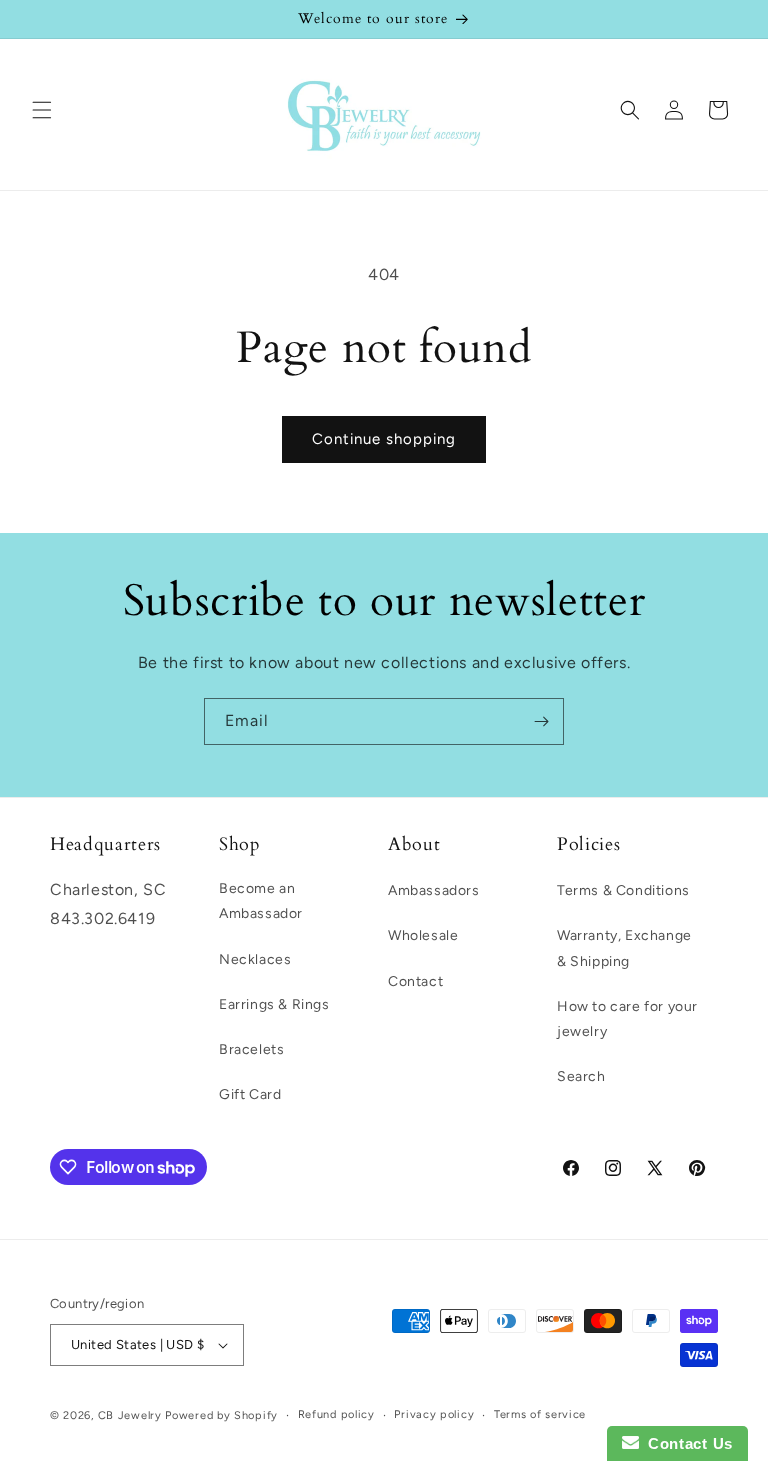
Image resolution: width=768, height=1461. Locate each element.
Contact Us (686, 1443)
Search (581, 1076)
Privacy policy (434, 1414)
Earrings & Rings (274, 1004)
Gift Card (250, 1094)
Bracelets (251, 1049)
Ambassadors (434, 890)
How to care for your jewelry (627, 1019)
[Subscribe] (541, 721)
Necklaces (255, 959)
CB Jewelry (130, 1415)
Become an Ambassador (261, 901)
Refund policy (336, 1414)
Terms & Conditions (623, 890)
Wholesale (423, 935)
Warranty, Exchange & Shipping (624, 948)
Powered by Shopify (221, 1415)
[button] (42, 110)
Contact (415, 981)
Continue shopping (384, 439)
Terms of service (540, 1414)
